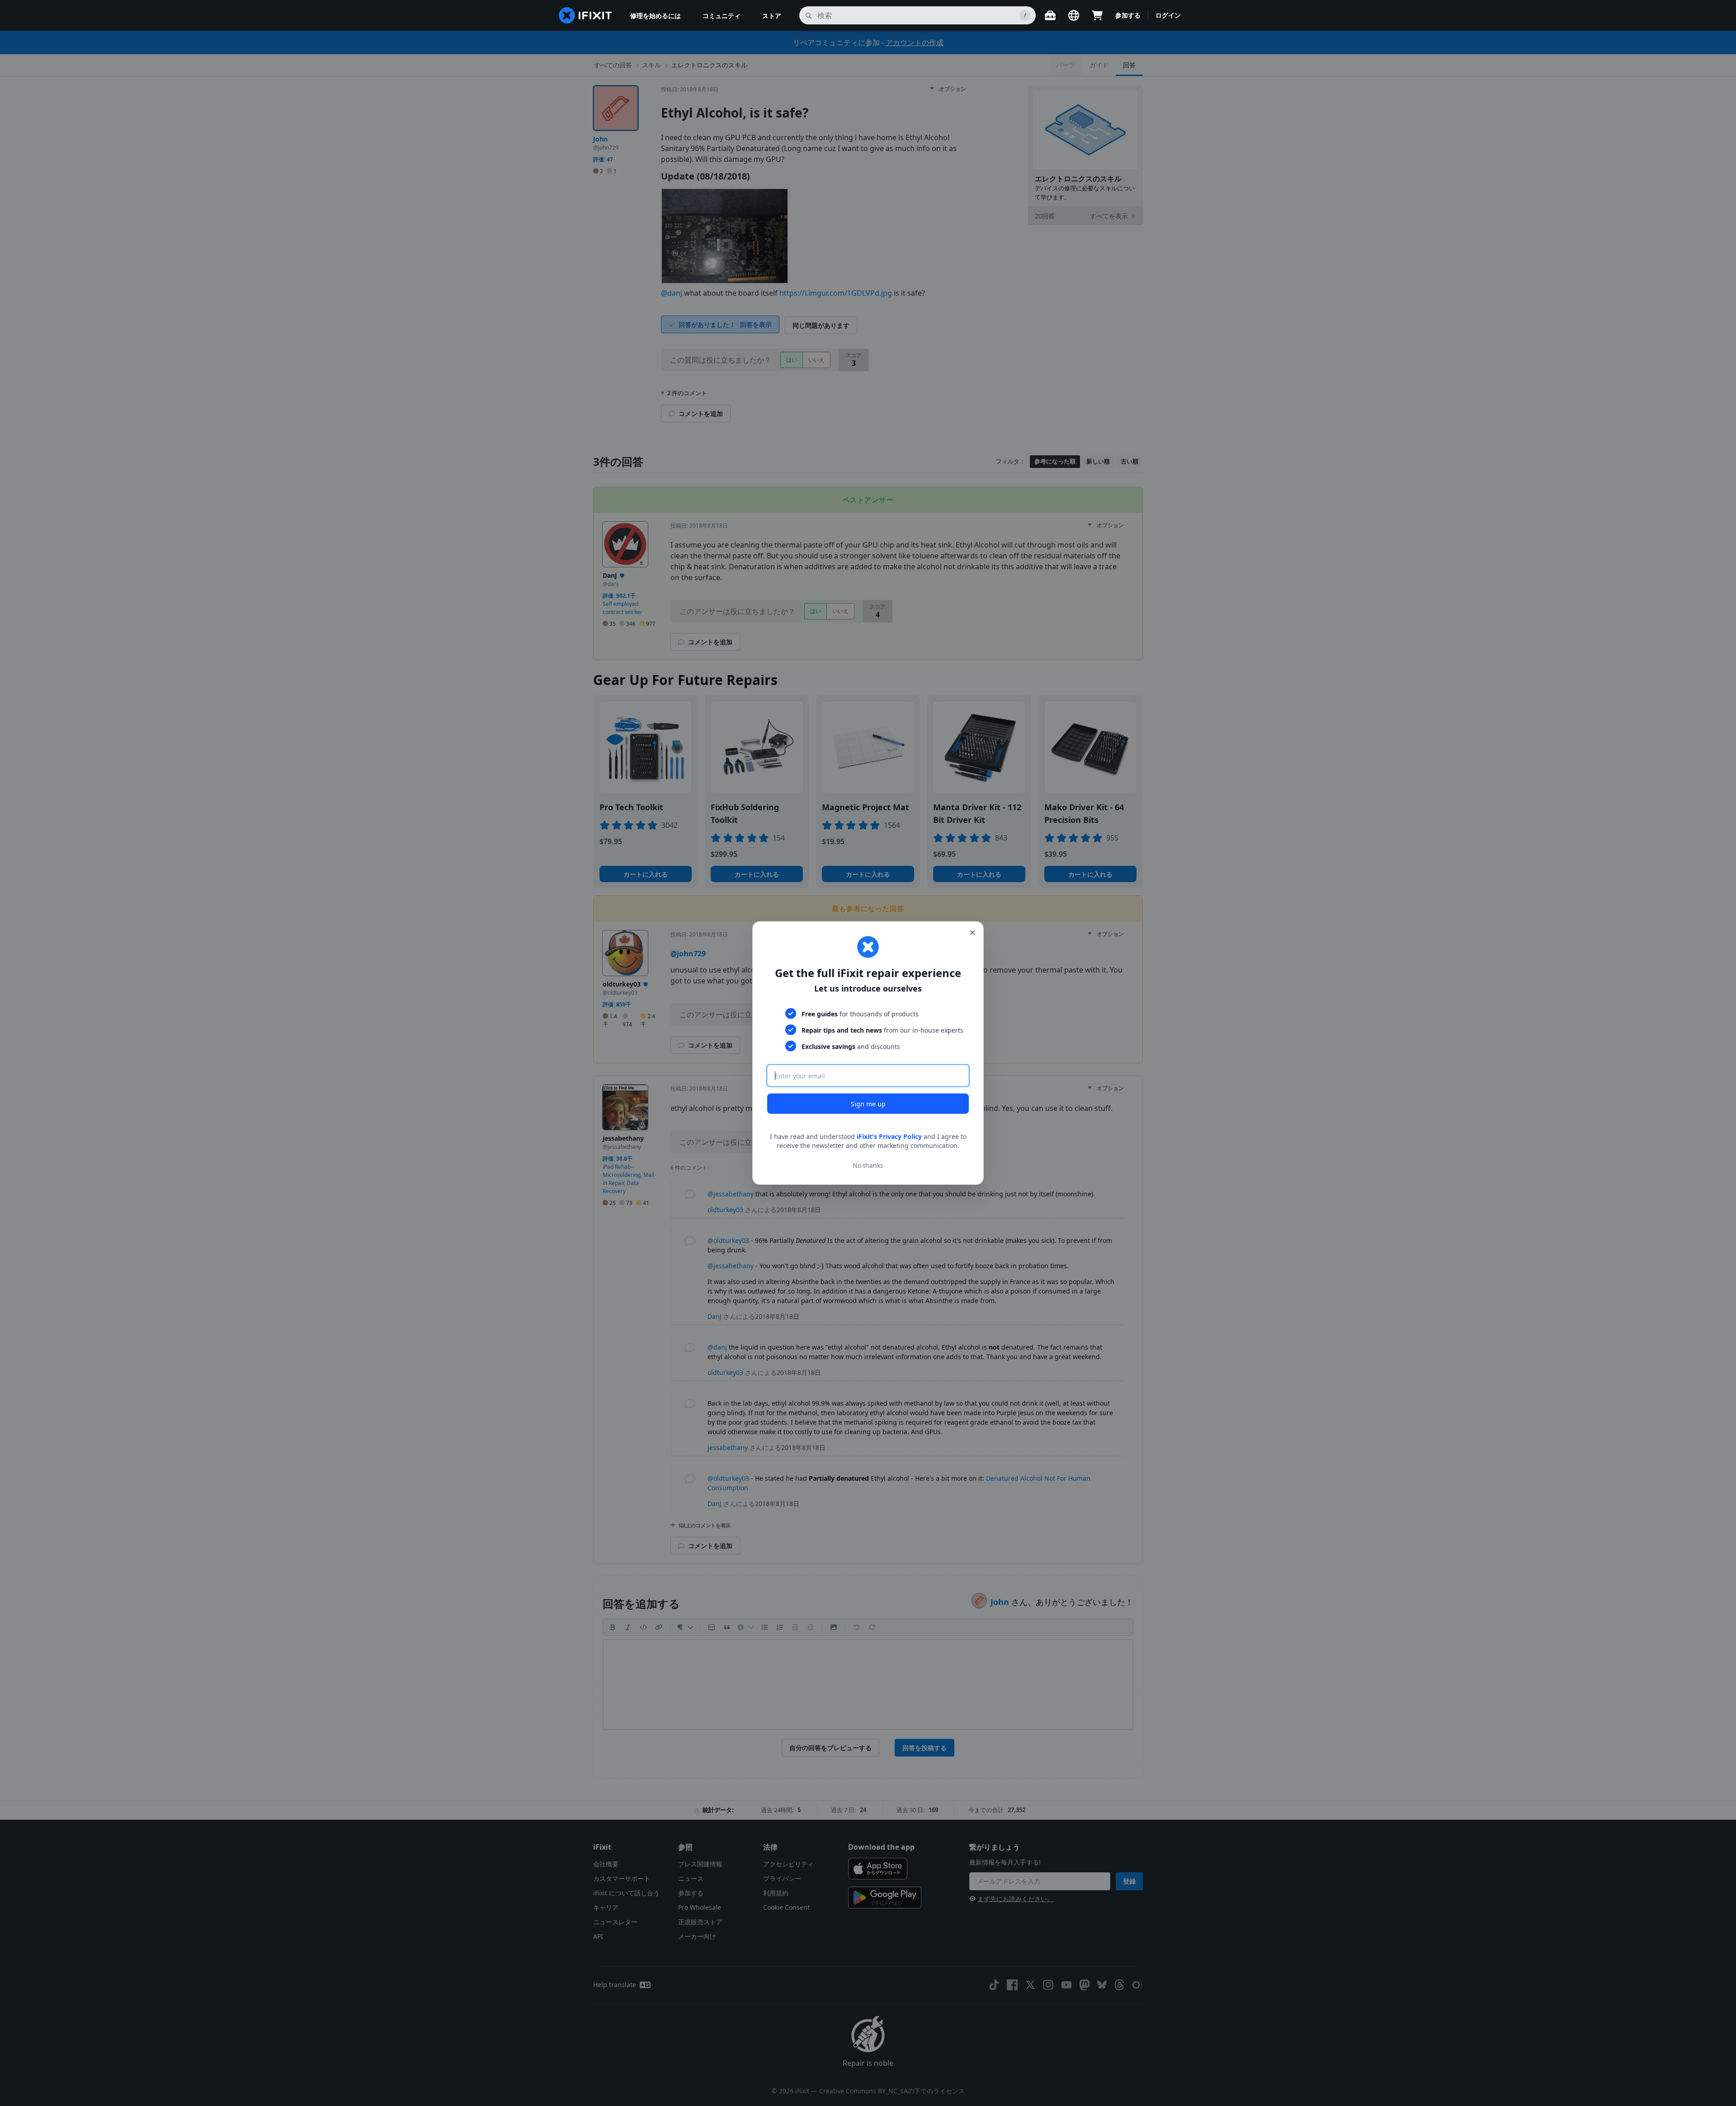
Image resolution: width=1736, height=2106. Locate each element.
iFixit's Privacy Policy (889, 1136)
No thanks (868, 1165)
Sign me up (868, 1104)
